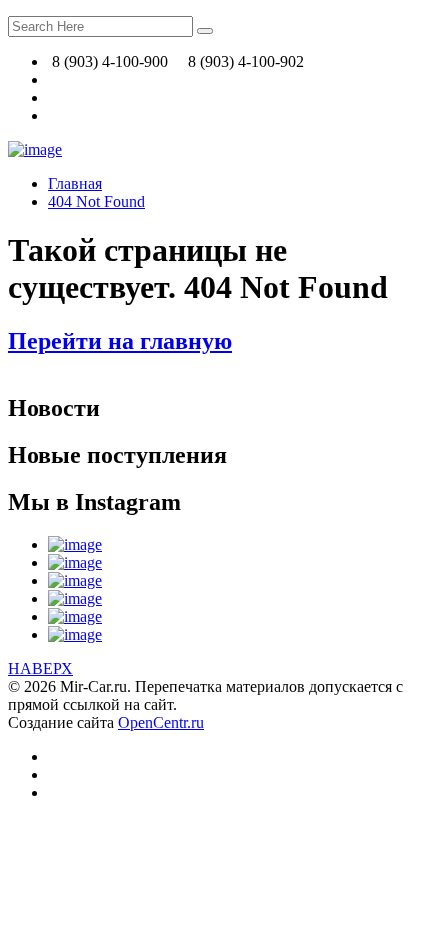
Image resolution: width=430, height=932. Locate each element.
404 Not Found (96, 201)
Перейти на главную (120, 341)
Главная (75, 183)
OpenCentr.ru (161, 722)
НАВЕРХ (40, 668)
